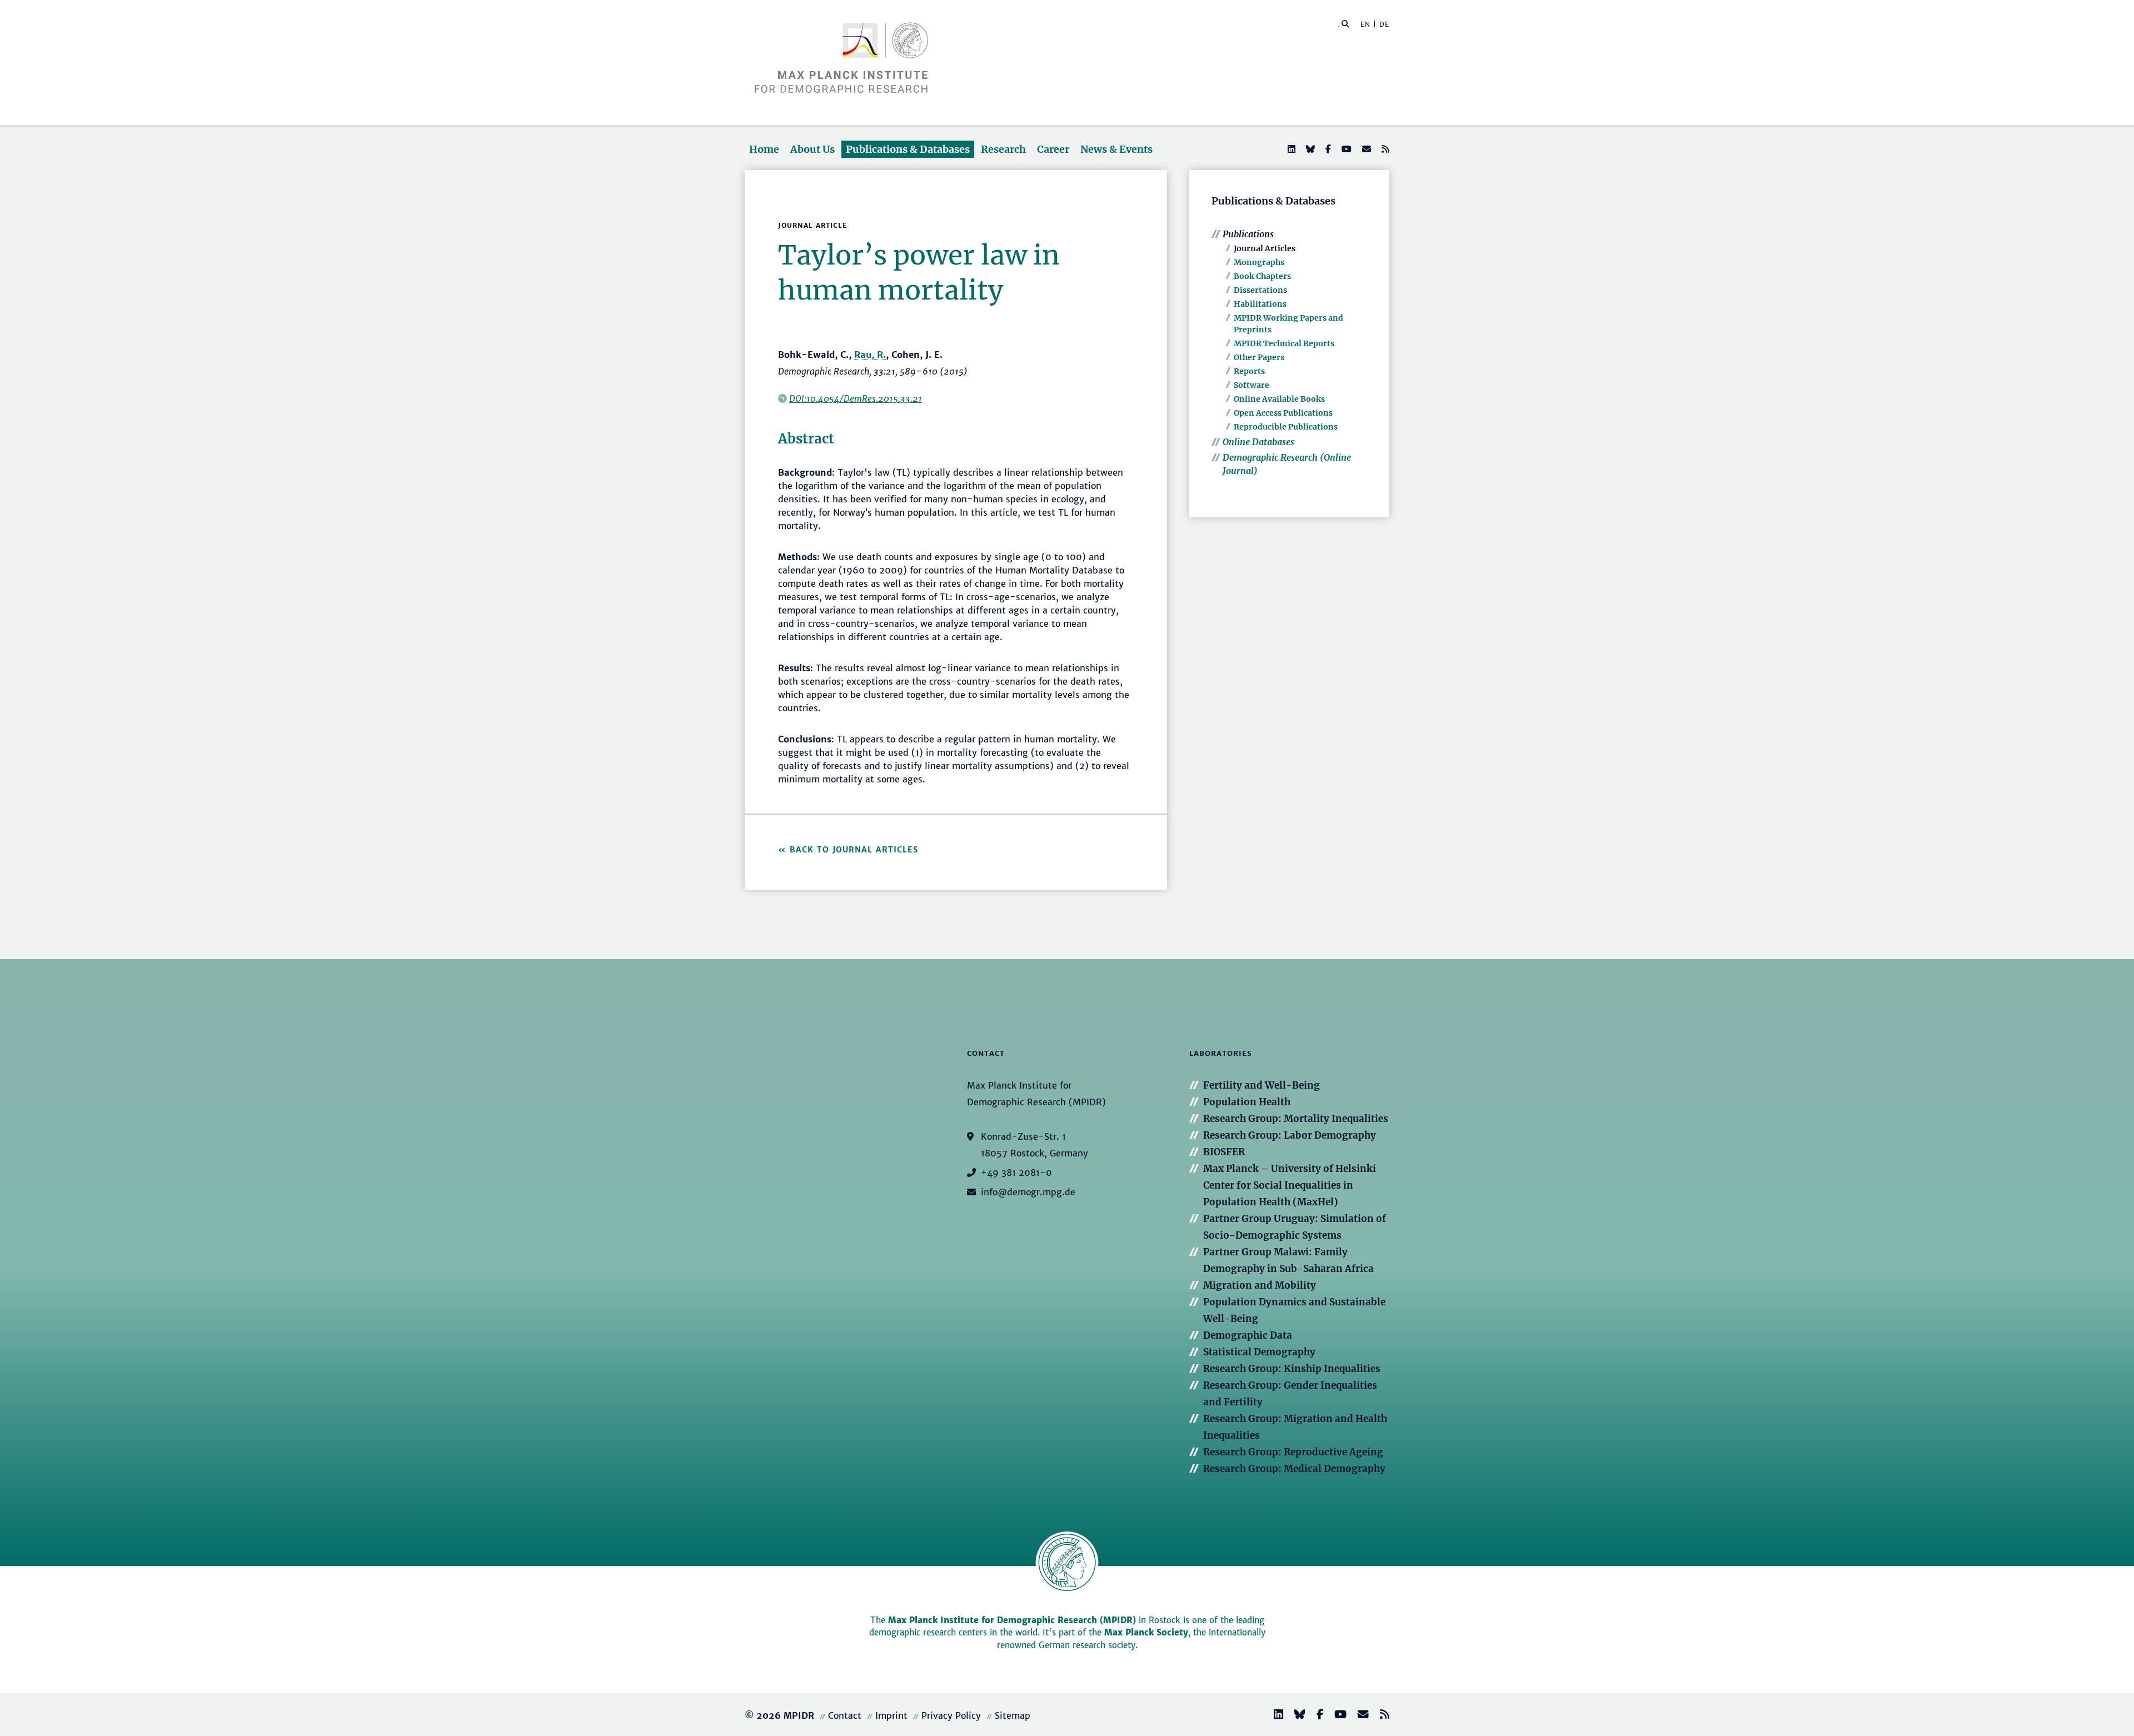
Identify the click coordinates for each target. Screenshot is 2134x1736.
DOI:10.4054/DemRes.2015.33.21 (856, 398)
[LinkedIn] (1290, 149)
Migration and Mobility (1260, 1285)
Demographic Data (1248, 1335)
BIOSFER (1224, 1152)
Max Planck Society (1146, 1632)
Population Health (1247, 1102)
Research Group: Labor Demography (1290, 1135)
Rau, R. (870, 355)
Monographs (1259, 262)
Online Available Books (1279, 399)
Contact (845, 1715)
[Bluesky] (1309, 149)
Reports (1249, 371)
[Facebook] (1327, 149)
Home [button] (764, 149)
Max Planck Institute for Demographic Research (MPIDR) (1012, 1620)
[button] (1345, 23)
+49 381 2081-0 (1016, 1173)
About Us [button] (812, 149)
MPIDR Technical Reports (1284, 343)
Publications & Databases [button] (908, 149)
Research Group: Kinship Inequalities (1292, 1369)
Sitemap (1013, 1715)
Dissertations (1260, 290)
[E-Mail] (1365, 149)
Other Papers (1259, 357)
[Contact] (1359, 1716)
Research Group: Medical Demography (1294, 1469)
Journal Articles (1265, 248)
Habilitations (1260, 304)
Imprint (891, 1715)
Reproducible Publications (1286, 427)
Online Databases (1258, 442)
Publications (1248, 234)
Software (1252, 385)
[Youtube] (1345, 149)
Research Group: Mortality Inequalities (1296, 1119)
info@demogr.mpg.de (1028, 1192)
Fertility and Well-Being (1262, 1085)
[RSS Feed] (1384, 149)
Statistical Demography (1259, 1352)
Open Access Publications (1283, 413)
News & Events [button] (1116, 149)
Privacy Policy (951, 1715)
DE (1384, 24)
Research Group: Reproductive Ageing (1293, 1452)
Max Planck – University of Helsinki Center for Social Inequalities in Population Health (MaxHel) (1290, 1185)
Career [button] (1053, 149)
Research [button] (1003, 149)
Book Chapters (1262, 276)
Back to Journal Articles (854, 850)
